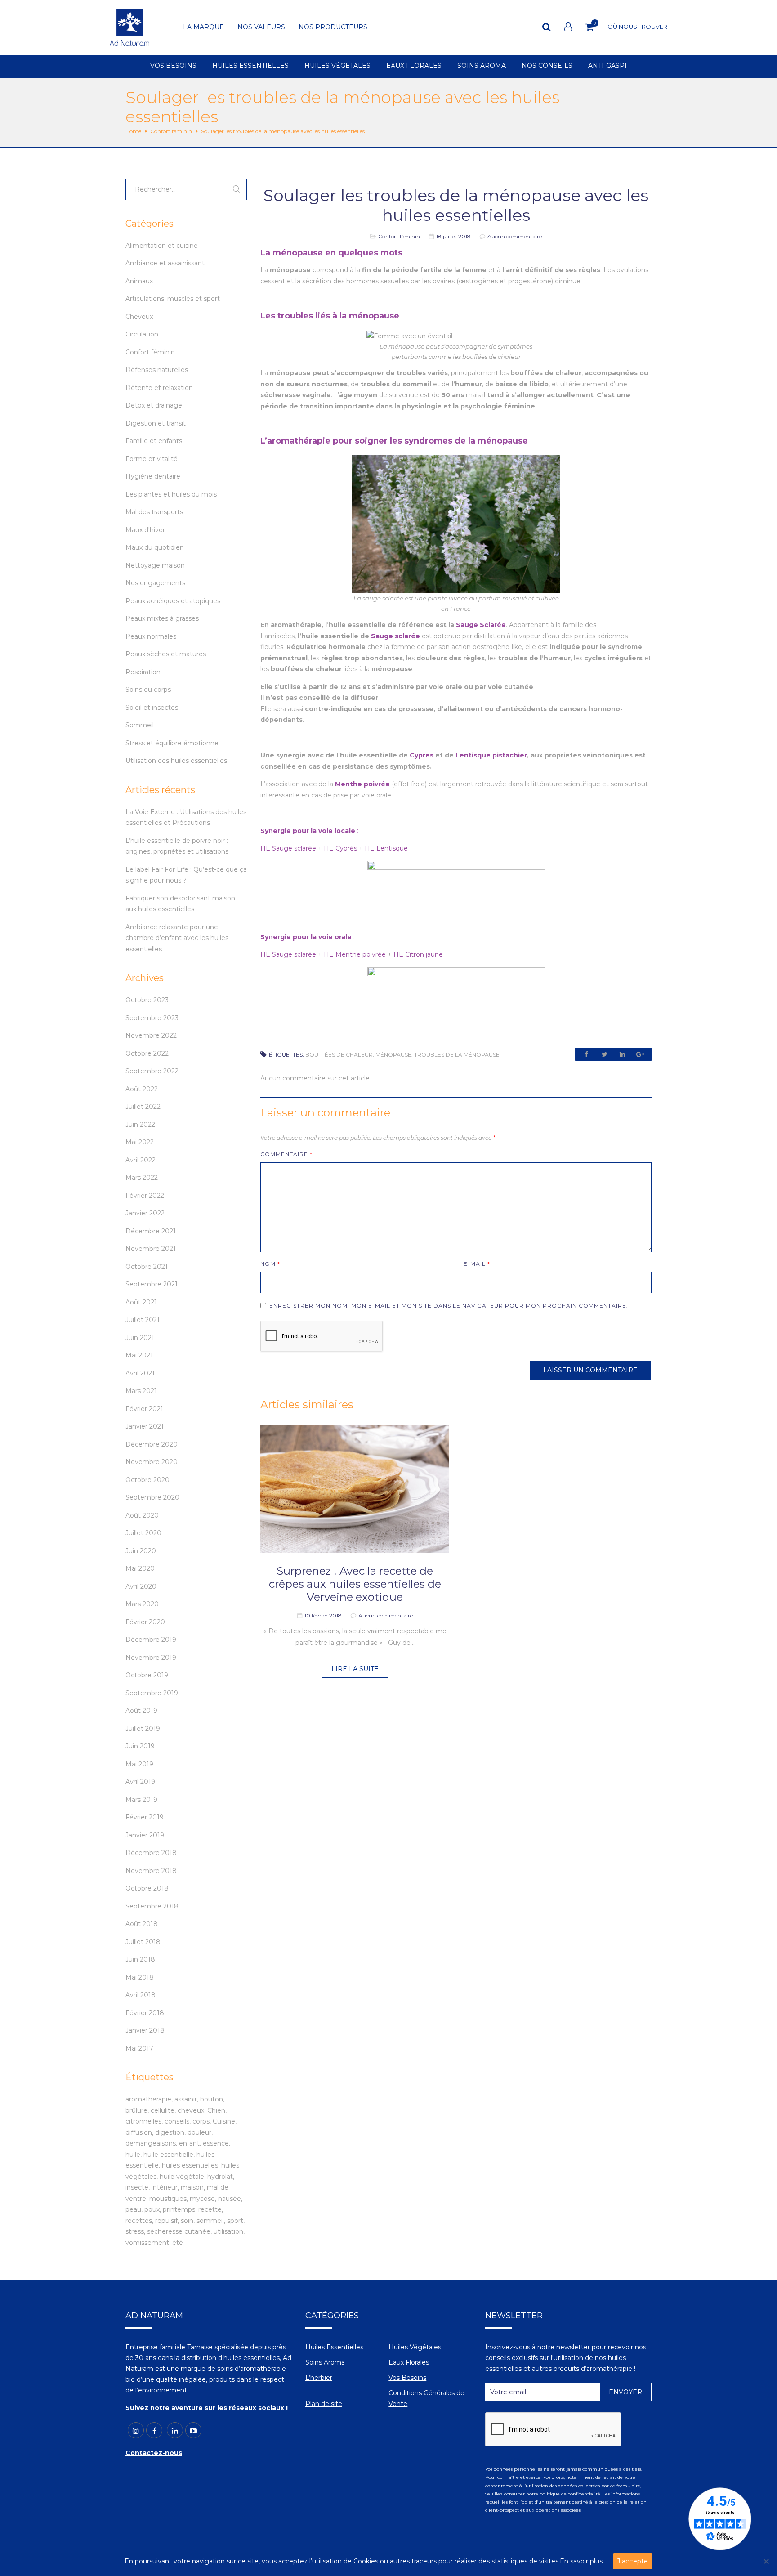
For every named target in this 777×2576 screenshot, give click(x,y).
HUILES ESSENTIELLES (250, 66)
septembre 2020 (152, 1497)
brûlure (136, 2110)
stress (135, 2231)
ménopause (393, 1055)
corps (201, 2121)
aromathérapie (148, 2099)
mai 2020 (140, 1568)
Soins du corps (148, 690)
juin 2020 (141, 1551)
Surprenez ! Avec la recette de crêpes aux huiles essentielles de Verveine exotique (355, 1584)
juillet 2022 (143, 1107)
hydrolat (220, 2177)
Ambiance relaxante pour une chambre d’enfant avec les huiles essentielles (177, 938)
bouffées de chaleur (339, 1055)
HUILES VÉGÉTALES (337, 66)
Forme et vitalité (152, 459)
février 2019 (145, 1817)
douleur (199, 2132)
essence (216, 2143)
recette (210, 2209)
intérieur (165, 2187)
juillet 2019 (143, 1729)
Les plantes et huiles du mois (171, 494)
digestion (170, 2132)
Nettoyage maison (155, 565)
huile (133, 2155)
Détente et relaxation (159, 388)
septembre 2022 (152, 1071)
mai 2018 (140, 1977)
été (178, 2243)
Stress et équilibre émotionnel (173, 743)
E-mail (477, 1264)
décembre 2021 (151, 1231)
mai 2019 (139, 1764)
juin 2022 (140, 1124)
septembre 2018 (152, 1906)
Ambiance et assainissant (165, 263)
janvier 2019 (145, 1835)
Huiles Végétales (415, 2347)
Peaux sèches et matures (166, 654)
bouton (212, 2099)
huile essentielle (168, 2155)
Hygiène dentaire (153, 476)
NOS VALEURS (261, 27)
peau (133, 2209)
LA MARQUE (203, 27)
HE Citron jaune (418, 954)
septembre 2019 (152, 1693)
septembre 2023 (152, 1018)
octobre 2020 (147, 1480)
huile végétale (182, 2177)
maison (192, 2187)
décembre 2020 (152, 1444)
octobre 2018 (147, 1888)
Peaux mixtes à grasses (162, 618)
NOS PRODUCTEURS (333, 27)
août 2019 (141, 1711)
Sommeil (140, 725)
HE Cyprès (340, 848)
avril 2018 (141, 1995)
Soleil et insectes (152, 708)
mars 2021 (141, 1391)
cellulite (163, 2110)
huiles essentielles (190, 2165)
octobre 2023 (147, 1000)
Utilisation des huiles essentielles (176, 761)
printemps (179, 2209)
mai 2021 (139, 1355)
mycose (202, 2199)
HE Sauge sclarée (288, 848)
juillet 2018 (143, 1942)
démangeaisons (151, 2143)
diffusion (139, 2132)
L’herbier (319, 2378)
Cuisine (224, 2121)
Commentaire (286, 1154)
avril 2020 (141, 1586)
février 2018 (145, 2013)
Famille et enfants (154, 441)
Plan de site (324, 2404)
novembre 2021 (151, 1249)
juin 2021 (140, 1338)
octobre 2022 (147, 1053)
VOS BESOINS (173, 66)
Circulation (142, 334)
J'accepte (632, 2561)
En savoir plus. (582, 2561)
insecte (137, 2187)
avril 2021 (140, 1373)
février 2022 (145, 1196)
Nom (270, 1264)
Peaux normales (151, 636)
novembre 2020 (152, 1462)
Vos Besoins (407, 2378)
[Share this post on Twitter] (604, 1054)
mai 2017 (139, 2048)
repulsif (166, 2221)
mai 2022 (140, 1142)
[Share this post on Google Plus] (640, 1054)
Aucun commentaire (515, 236)
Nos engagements (155, 583)
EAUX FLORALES (414, 66)
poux (152, 2209)
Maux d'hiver (145, 530)
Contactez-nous (154, 2453)
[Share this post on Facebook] (586, 1054)
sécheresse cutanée (179, 2231)
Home (133, 131)
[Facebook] (154, 2430)
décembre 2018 (151, 1853)
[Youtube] (193, 2430)
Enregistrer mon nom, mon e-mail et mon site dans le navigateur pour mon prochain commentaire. (449, 1306)
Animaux (139, 281)
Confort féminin (171, 131)
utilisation (228, 2231)
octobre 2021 (147, 1267)
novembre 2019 (151, 1658)
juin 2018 (140, 1959)
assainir (186, 2099)
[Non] (766, 2561)
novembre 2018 (151, 1871)
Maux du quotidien (155, 547)
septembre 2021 (152, 1284)
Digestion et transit (156, 423)
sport (235, 2221)
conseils (177, 2121)
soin (187, 2221)
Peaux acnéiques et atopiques (173, 601)
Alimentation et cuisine (162, 246)
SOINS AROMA (482, 66)
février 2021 (144, 1409)
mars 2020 (142, 1604)
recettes (139, 2221)
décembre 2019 (151, 1640)
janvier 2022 (145, 1213)
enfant (189, 2143)
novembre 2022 (151, 1035)
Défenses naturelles (157, 370)
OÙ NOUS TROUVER (637, 27)
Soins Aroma (325, 2362)
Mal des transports (154, 512)
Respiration (143, 672)
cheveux (191, 2110)
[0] (590, 27)
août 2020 (142, 1515)
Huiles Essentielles (334, 2347)
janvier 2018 (145, 2030)
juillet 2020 (143, 1533)
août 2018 (142, 1924)
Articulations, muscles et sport (173, 299)
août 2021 (141, 1302)
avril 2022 (141, 1160)
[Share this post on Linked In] (622, 1054)
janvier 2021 (145, 1426)
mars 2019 (141, 1800)
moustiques (168, 2199)
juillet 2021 (143, 1320)
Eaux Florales (409, 2362)
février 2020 (145, 1622)
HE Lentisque (386, 848)
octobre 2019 (147, 1675)
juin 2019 (140, 1746)
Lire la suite (355, 1669)
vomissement (147, 2243)
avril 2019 (140, 1782)
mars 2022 (142, 1178)
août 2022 (142, 1089)
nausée (230, 2199)
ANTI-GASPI (607, 66)
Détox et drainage (154, 405)
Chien (216, 2110)
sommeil (210, 2221)
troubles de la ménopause (457, 1055)
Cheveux (139, 317)
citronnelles (143, 2121)
